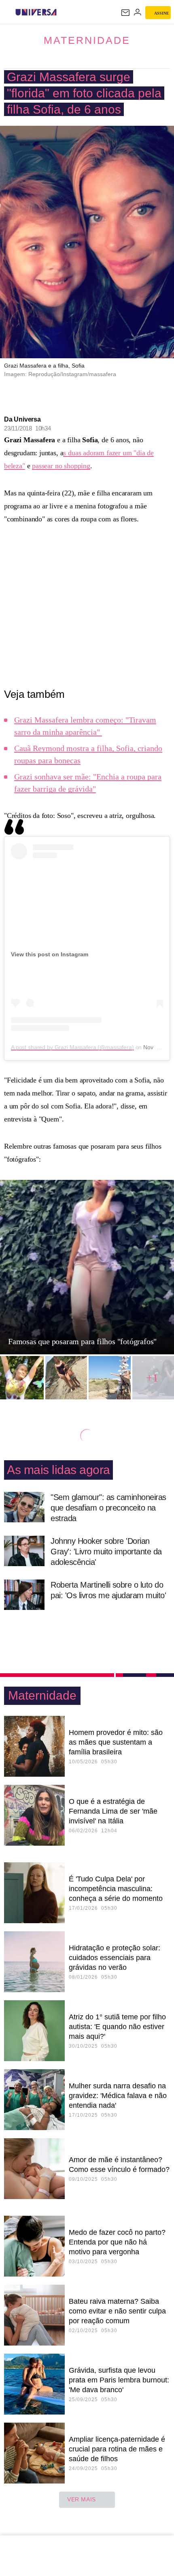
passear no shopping (61, 466)
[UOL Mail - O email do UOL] (125, 13)
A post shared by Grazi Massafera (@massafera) (72, 1047)
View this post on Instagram (50, 954)
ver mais (82, 2499)
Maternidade (87, 40)
